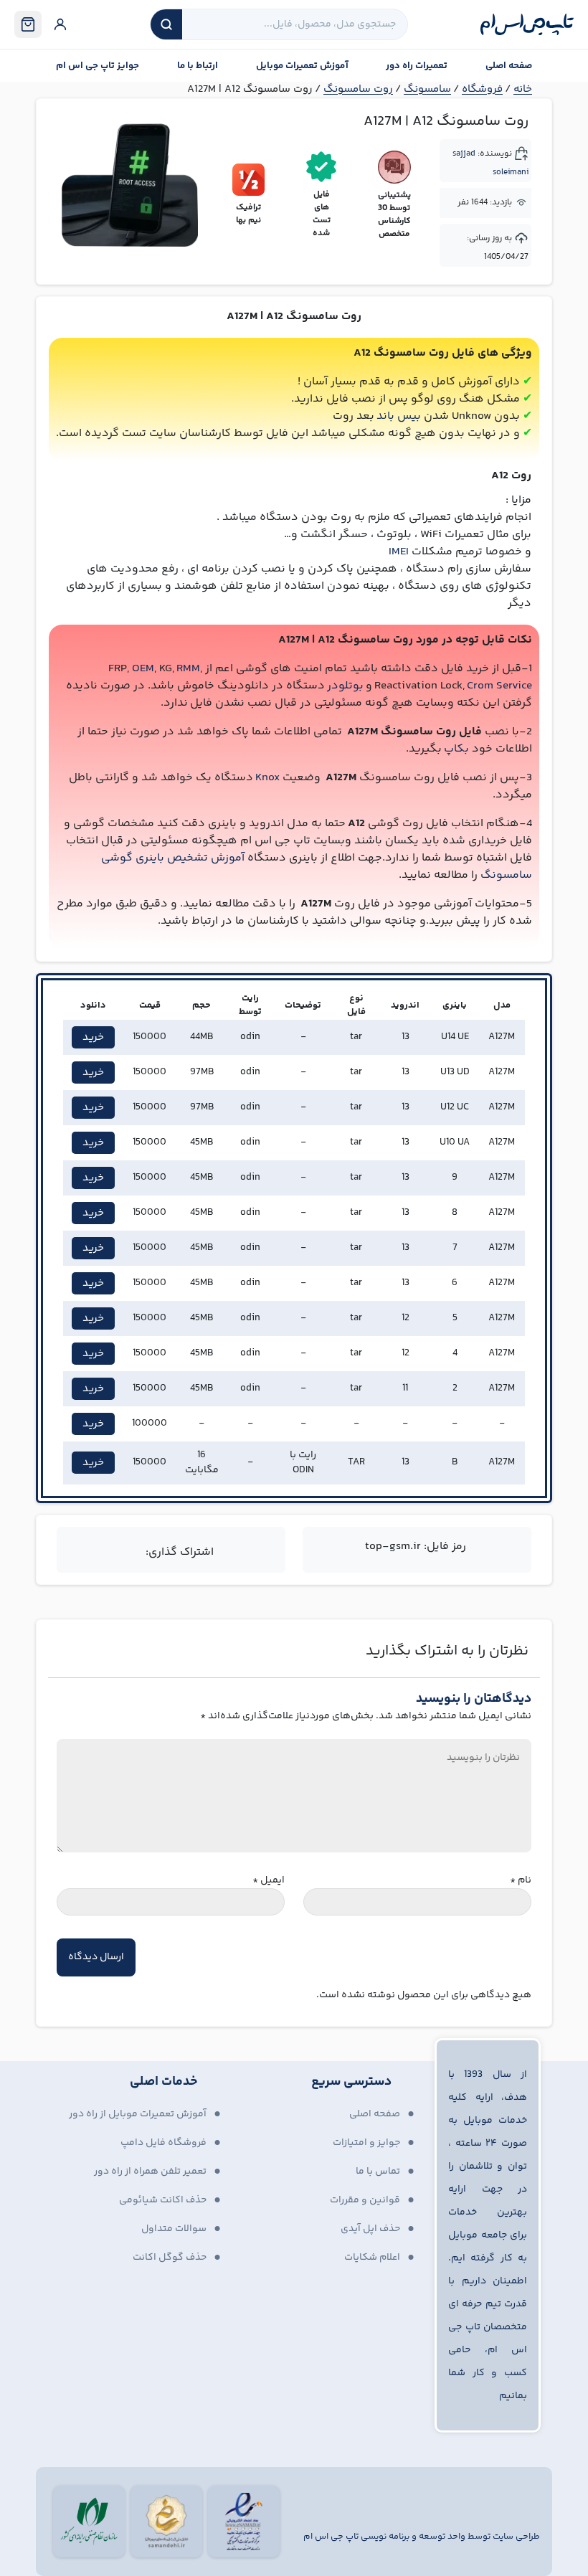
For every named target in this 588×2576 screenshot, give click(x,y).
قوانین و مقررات (365, 2200)
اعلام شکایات (372, 2258)
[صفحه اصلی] (527, 24)
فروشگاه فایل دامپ (163, 2143)
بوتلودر (345, 686)
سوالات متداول (174, 2229)
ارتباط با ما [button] (198, 66)
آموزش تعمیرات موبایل (302, 66)
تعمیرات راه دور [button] (417, 66)
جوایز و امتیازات (366, 2143)
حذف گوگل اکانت (170, 2258)
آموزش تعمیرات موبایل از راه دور (138, 2114)
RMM (188, 669)
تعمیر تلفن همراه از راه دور (150, 2172)
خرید (93, 1037)
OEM (143, 669)
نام (521, 1881)
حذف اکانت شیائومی (163, 2200)
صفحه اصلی (509, 66)
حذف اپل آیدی (370, 2229)
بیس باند (399, 416)
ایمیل (269, 1881)
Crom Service (499, 686)
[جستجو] (166, 24)
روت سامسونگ (358, 89)
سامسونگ (427, 89)
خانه (523, 89)
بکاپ (456, 749)
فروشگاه (482, 89)
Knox (267, 778)
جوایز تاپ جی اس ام (98, 66)
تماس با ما (378, 2172)
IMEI (399, 552)
